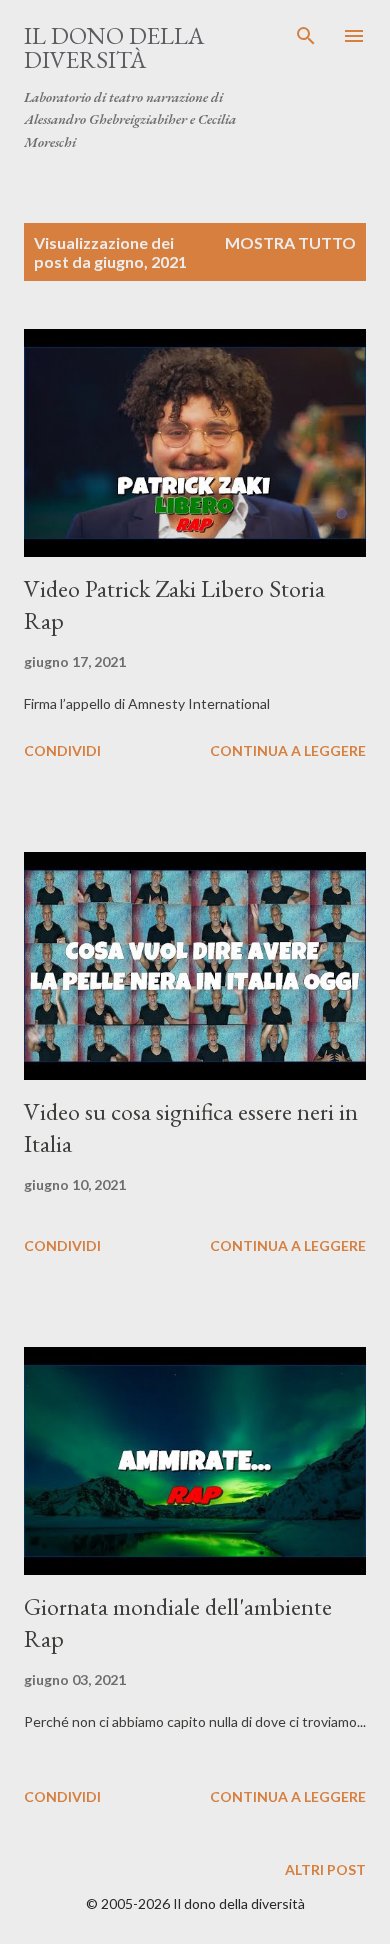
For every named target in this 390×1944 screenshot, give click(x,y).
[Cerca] (306, 36)
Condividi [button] (62, 750)
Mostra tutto (290, 242)
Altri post (325, 1869)
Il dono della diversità (114, 47)
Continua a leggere (288, 750)
